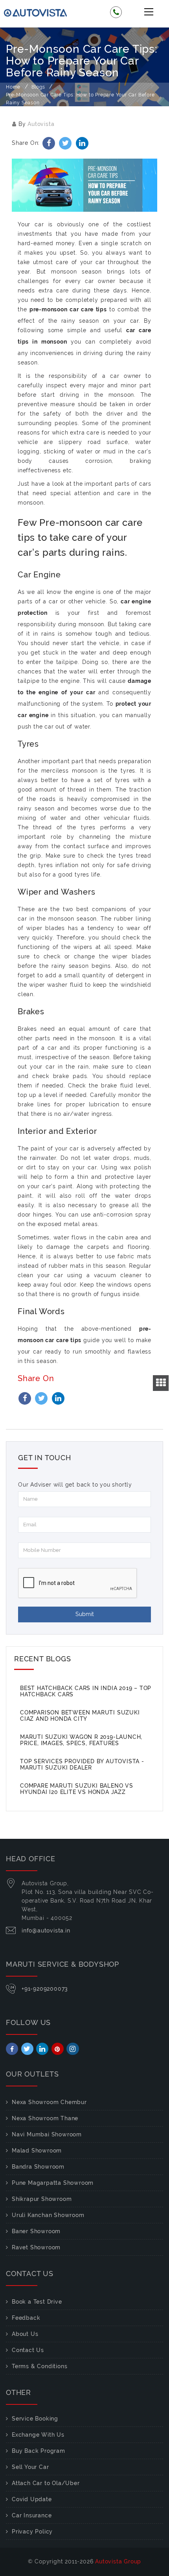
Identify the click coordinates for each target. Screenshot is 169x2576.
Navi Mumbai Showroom (47, 2134)
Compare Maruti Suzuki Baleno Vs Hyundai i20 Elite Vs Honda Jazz (77, 1789)
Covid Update (32, 2499)
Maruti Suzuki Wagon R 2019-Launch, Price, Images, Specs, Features (81, 1740)
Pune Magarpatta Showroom (53, 2183)
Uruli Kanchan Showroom (48, 2215)
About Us (25, 2334)
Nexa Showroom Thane (45, 2118)
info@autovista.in (46, 1931)
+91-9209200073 (45, 1989)
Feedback (26, 2318)
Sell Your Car (30, 2467)
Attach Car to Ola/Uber (46, 2483)
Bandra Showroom (38, 2167)
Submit (85, 1614)
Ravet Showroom (36, 2247)
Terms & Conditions (39, 2366)
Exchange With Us (38, 2435)
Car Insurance (32, 2515)
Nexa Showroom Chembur (49, 2102)
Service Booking (35, 2419)
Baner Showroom (36, 2231)
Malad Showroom (37, 2151)
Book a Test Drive (37, 2302)
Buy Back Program (39, 2451)
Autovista (41, 124)
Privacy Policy (32, 2532)
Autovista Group (118, 2561)
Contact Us (28, 2350)
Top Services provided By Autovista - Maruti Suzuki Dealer (82, 1764)
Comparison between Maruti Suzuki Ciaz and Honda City (80, 1716)
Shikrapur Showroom (42, 2199)
